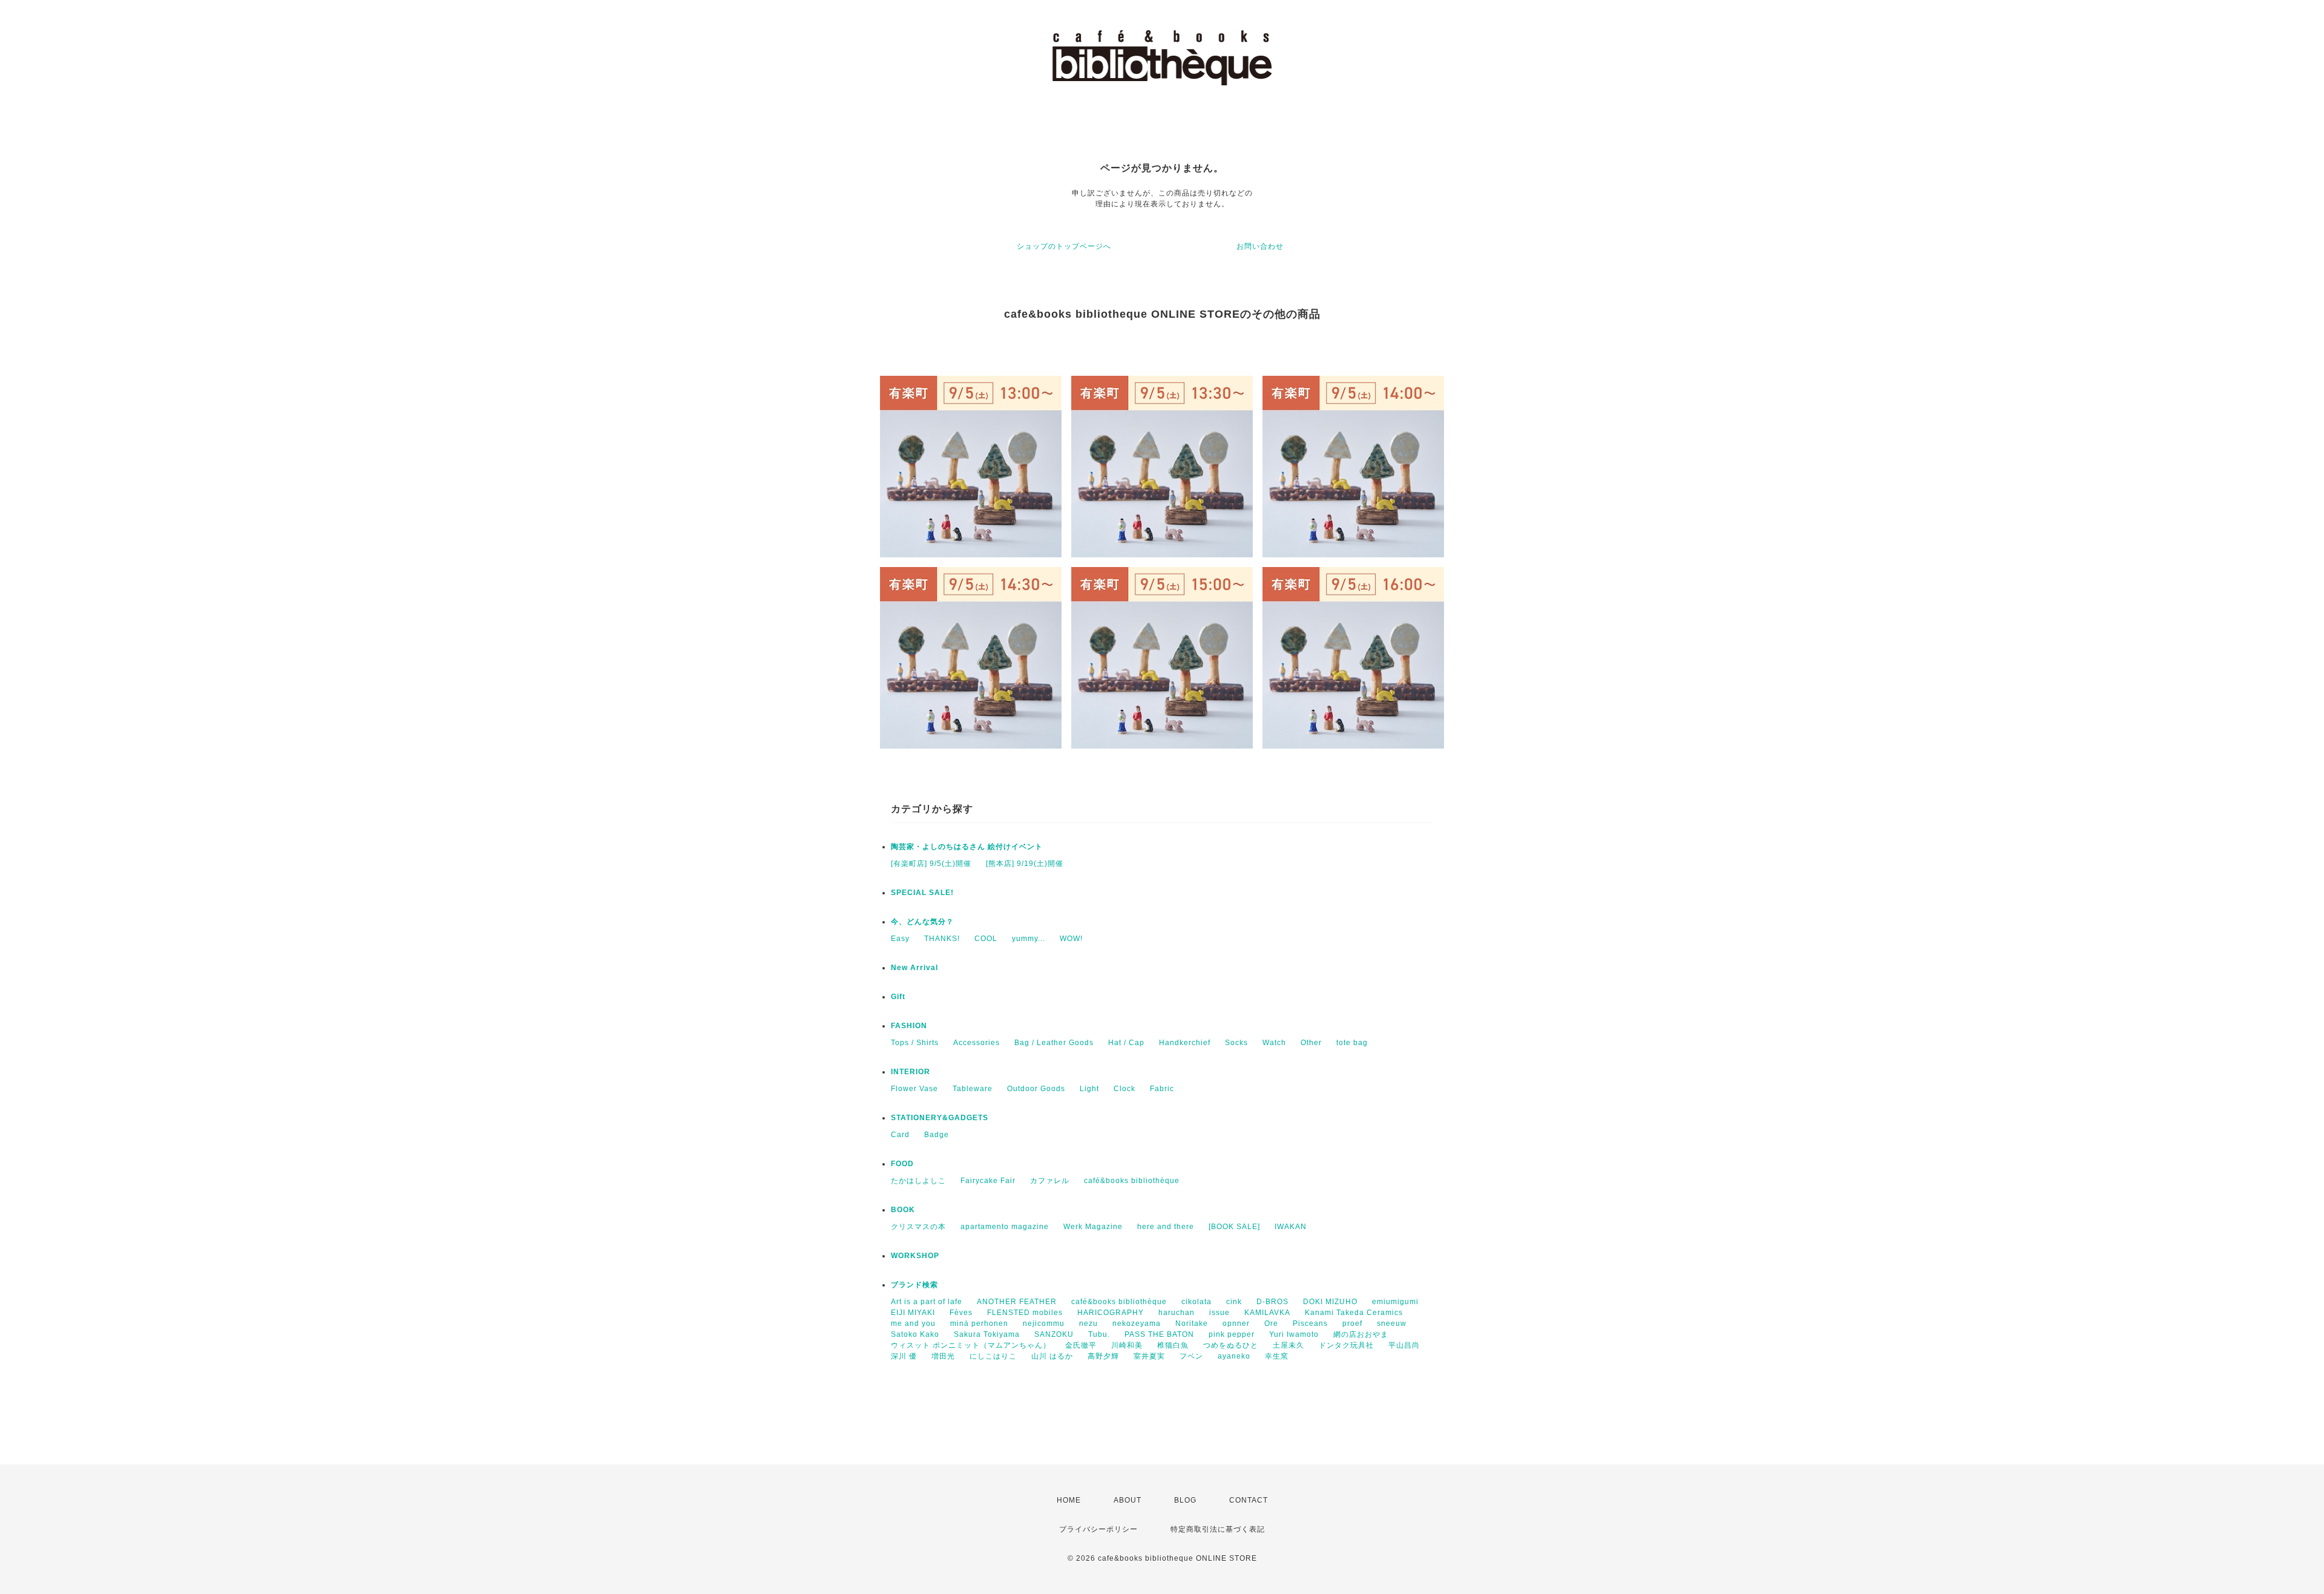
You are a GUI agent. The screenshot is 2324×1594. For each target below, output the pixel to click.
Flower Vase (914, 1089)
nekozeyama (1137, 1323)
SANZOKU (1054, 1334)
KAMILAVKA (1267, 1313)
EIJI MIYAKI (913, 1313)
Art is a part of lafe (927, 1302)
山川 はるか (1052, 1356)
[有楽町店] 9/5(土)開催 (931, 864)
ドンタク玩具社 (1346, 1345)
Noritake (1192, 1323)
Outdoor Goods (1036, 1089)
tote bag (1352, 1043)
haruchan (1177, 1313)
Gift (898, 997)
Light (1089, 1089)
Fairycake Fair (988, 1181)
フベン (1191, 1356)
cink (1234, 1302)
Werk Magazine (1093, 1227)
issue (1219, 1313)
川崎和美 (1127, 1345)
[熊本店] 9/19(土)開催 (1025, 864)
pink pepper (1232, 1334)
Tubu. (1099, 1334)
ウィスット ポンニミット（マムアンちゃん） (971, 1345)
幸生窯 (1277, 1356)
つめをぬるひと (1231, 1345)
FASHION (909, 1026)
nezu (1088, 1323)
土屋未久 (1288, 1345)
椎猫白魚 (1173, 1345)
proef (1352, 1323)
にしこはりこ (993, 1356)
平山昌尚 (1404, 1345)
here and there (1166, 1227)
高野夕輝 (1103, 1356)
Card (900, 1135)
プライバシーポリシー (1098, 1529)
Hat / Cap (1126, 1043)
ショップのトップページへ (1064, 246)
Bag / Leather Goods (1054, 1043)
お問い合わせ (1260, 246)
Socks (1236, 1043)
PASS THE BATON (1159, 1334)
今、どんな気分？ (922, 922)
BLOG (1185, 1500)
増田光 (943, 1356)
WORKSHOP (915, 1256)
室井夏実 (1149, 1356)
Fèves (961, 1313)
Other (1311, 1043)
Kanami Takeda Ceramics (1354, 1313)
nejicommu (1044, 1323)
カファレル (1050, 1181)
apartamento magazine (1005, 1227)
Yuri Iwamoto (1294, 1334)
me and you (913, 1323)
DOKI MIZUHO (1330, 1302)
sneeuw (1392, 1323)
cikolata (1196, 1302)
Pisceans (1310, 1323)
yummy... (1029, 939)
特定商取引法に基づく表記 (1218, 1529)
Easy (900, 939)
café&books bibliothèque (1132, 1181)
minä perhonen (979, 1323)
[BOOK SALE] (1234, 1227)
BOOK (903, 1210)
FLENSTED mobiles (1025, 1313)
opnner (1236, 1323)
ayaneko (1234, 1356)
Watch (1274, 1043)
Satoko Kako (915, 1334)
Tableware (973, 1089)
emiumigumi (1395, 1302)
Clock (1124, 1089)
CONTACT (1249, 1500)
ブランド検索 (914, 1285)
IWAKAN (1291, 1227)
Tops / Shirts (915, 1043)
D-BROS (1272, 1302)
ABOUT (1128, 1500)
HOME (1069, 1500)
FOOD (902, 1164)
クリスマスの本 (918, 1227)
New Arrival (914, 968)
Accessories (977, 1043)
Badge (937, 1135)
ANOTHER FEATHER (1017, 1302)
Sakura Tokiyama (987, 1334)
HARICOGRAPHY (1111, 1313)
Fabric (1162, 1089)
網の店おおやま (1361, 1334)
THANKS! (942, 939)
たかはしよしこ (918, 1181)
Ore (1271, 1323)
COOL (986, 939)
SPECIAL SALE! (922, 893)
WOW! (1071, 939)
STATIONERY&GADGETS (940, 1118)
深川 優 (904, 1356)
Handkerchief (1185, 1043)
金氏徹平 (1081, 1345)
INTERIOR (911, 1072)
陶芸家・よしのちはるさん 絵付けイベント (967, 847)
